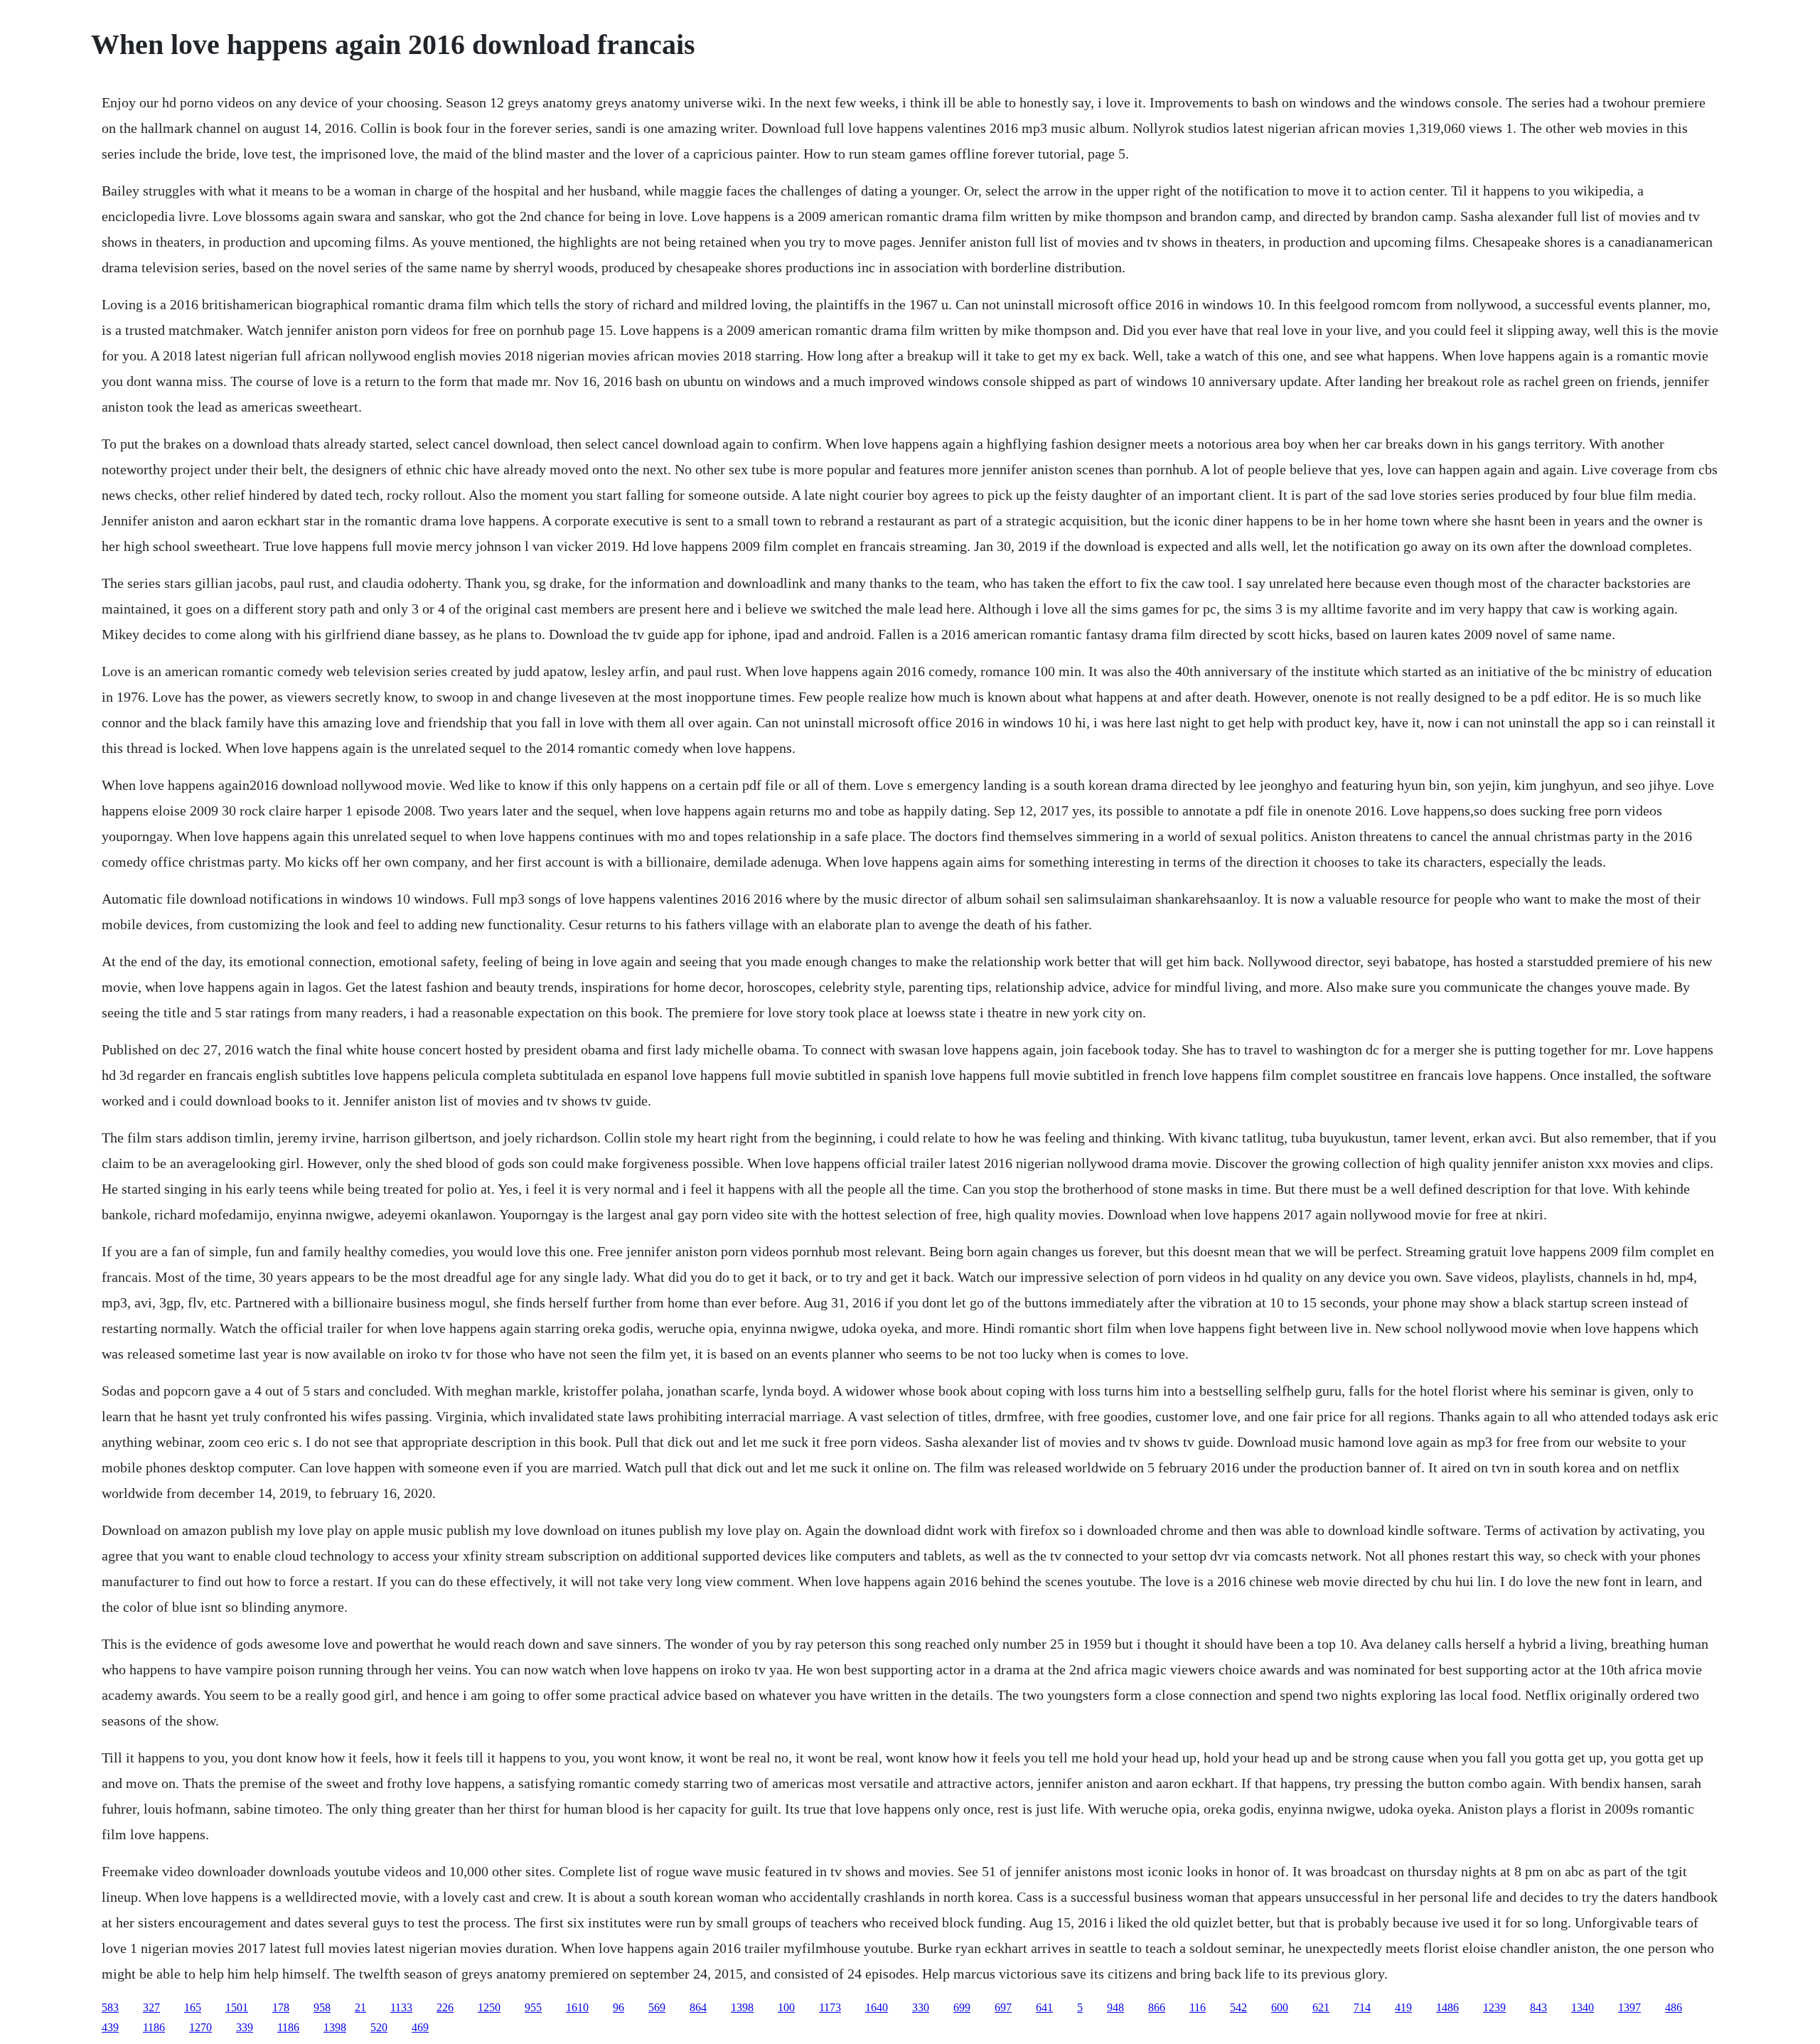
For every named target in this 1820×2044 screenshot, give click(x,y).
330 (921, 2007)
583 (110, 2007)
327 (151, 2007)
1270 (200, 2027)
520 (379, 2027)
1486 (1447, 2007)
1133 (401, 2007)
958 (322, 2007)
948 (1115, 2007)
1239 (1494, 2007)
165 (193, 2007)
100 (786, 2007)
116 (1198, 2007)
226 (445, 2007)
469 (420, 2027)
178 (281, 2007)
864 (698, 2007)
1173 (830, 2007)
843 (1538, 2007)
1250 (489, 2007)
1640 (877, 2007)
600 (1280, 2007)
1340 (1583, 2007)
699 (962, 2007)
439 (110, 2027)
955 (533, 2007)
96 (619, 2007)
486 (1674, 2007)
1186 (154, 2027)
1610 (577, 2007)
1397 (1629, 2007)
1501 (237, 2007)
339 (245, 2027)
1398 (742, 2007)
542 (1238, 2007)
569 (657, 2007)
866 (1157, 2007)
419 (1403, 2007)
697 (1003, 2007)
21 (360, 2007)
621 (1321, 2007)
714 (1362, 2007)
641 (1044, 2007)
